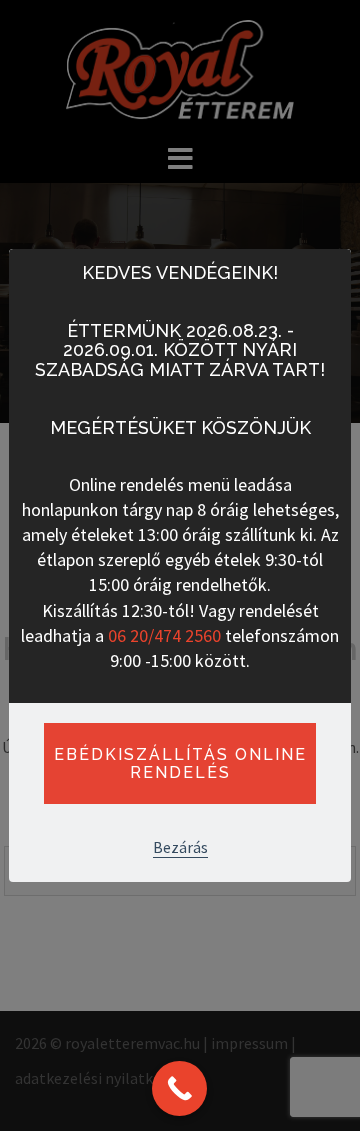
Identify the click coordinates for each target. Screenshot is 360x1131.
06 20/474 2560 (164, 635)
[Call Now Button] (179, 1088)
